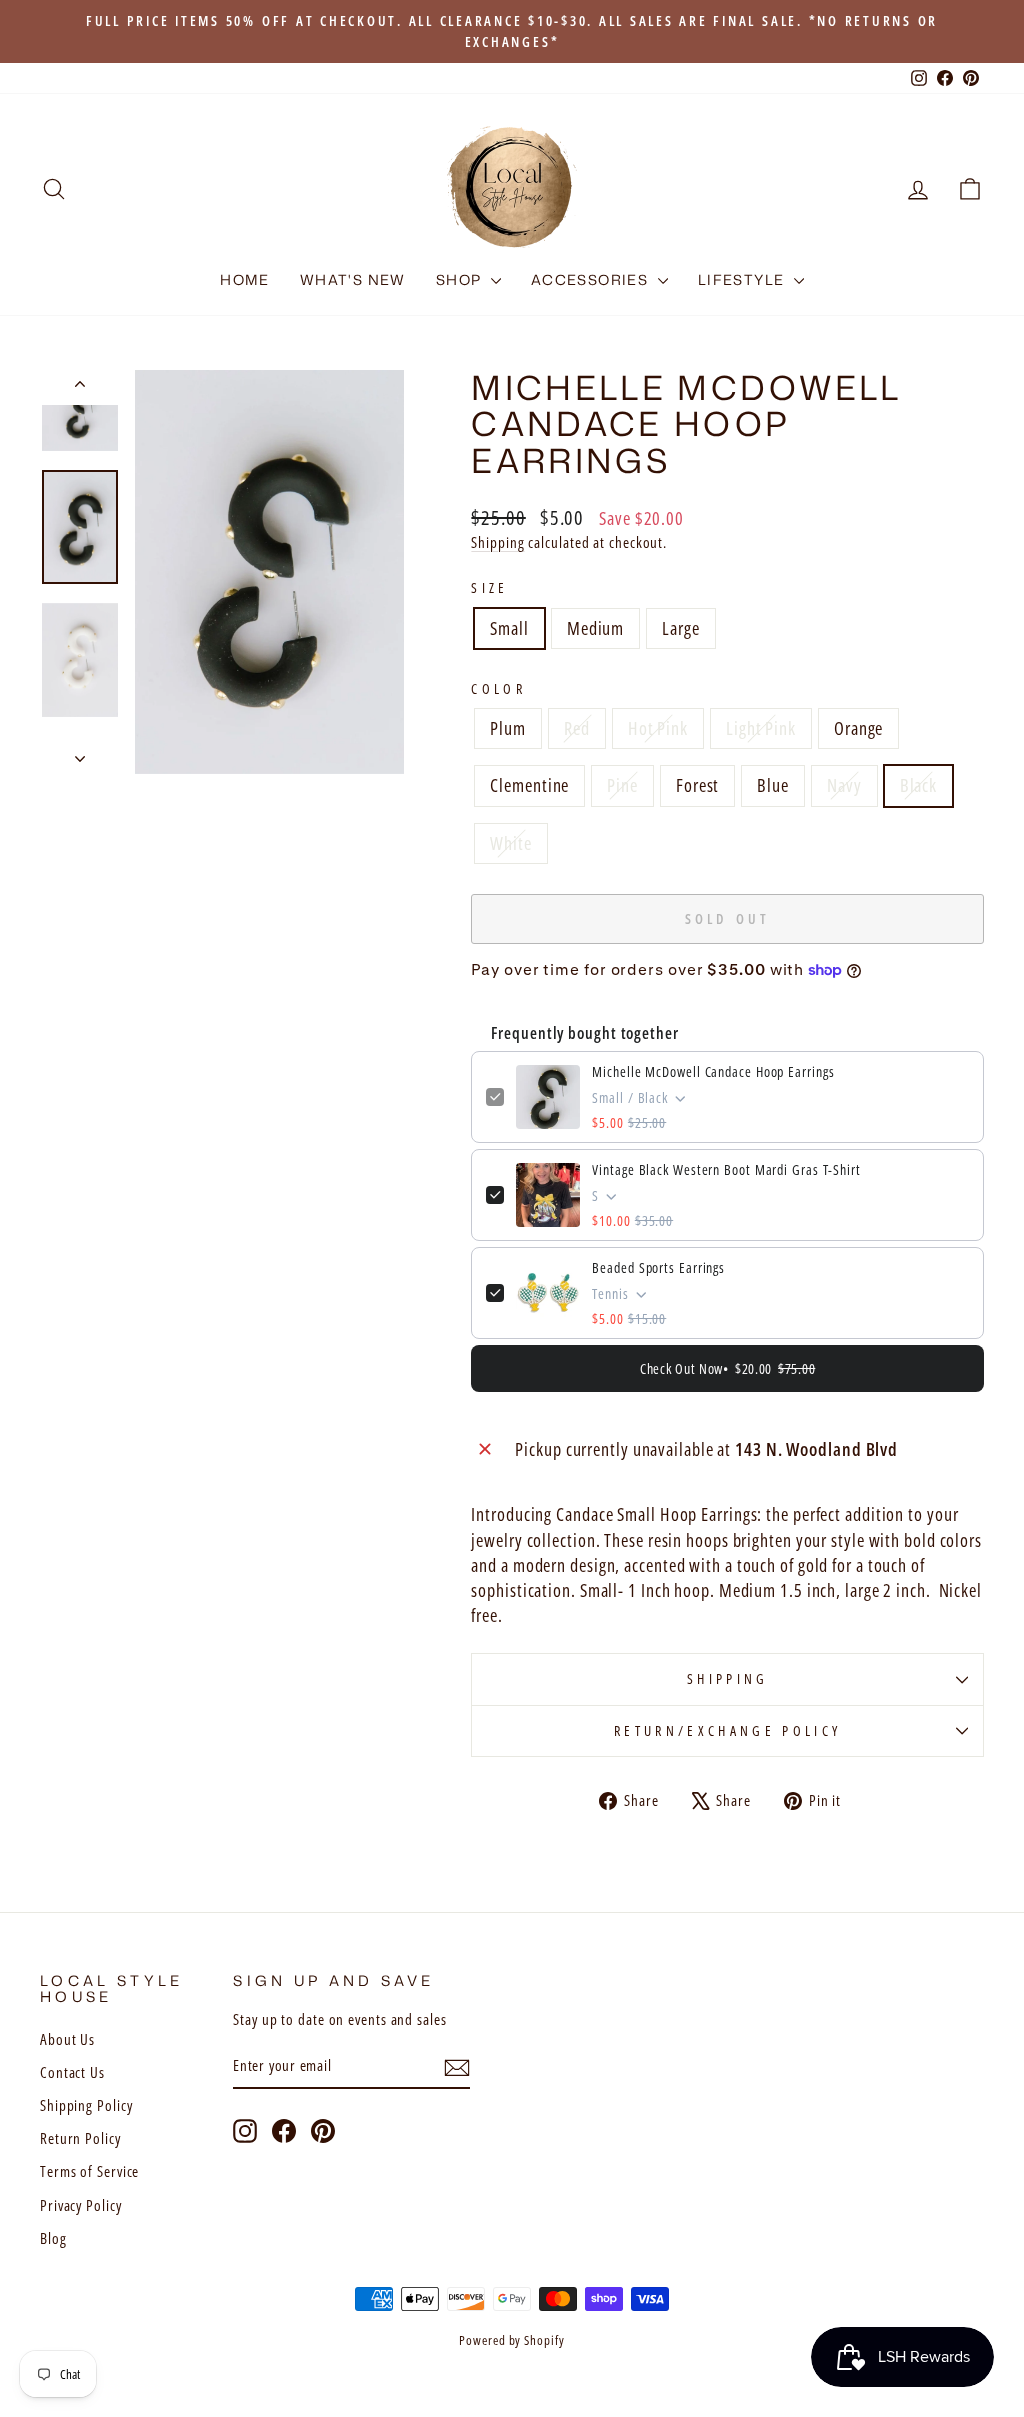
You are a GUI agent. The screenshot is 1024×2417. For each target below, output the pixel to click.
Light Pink (761, 728)
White (511, 843)
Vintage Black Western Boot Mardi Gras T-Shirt (726, 1169)
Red (577, 728)
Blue (773, 785)
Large (681, 628)
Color (498, 688)
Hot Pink (658, 728)
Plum (508, 728)
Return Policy (80, 2138)
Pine (622, 785)
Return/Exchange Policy (727, 1730)
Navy (844, 785)
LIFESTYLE (743, 279)
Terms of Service (89, 2171)
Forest (697, 785)
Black (919, 785)
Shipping (497, 542)
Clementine (529, 785)
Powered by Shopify (511, 2340)
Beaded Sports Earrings (658, 1267)
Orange (858, 728)
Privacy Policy (81, 2205)
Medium (595, 628)
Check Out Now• (727, 1368)
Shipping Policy (86, 2105)
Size (489, 587)
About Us (67, 2039)
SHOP (461, 279)
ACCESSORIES (592, 279)
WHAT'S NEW (353, 279)
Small (509, 628)
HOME (245, 279)
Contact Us (72, 2072)
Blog (53, 2238)
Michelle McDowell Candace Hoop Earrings (713, 1071)
